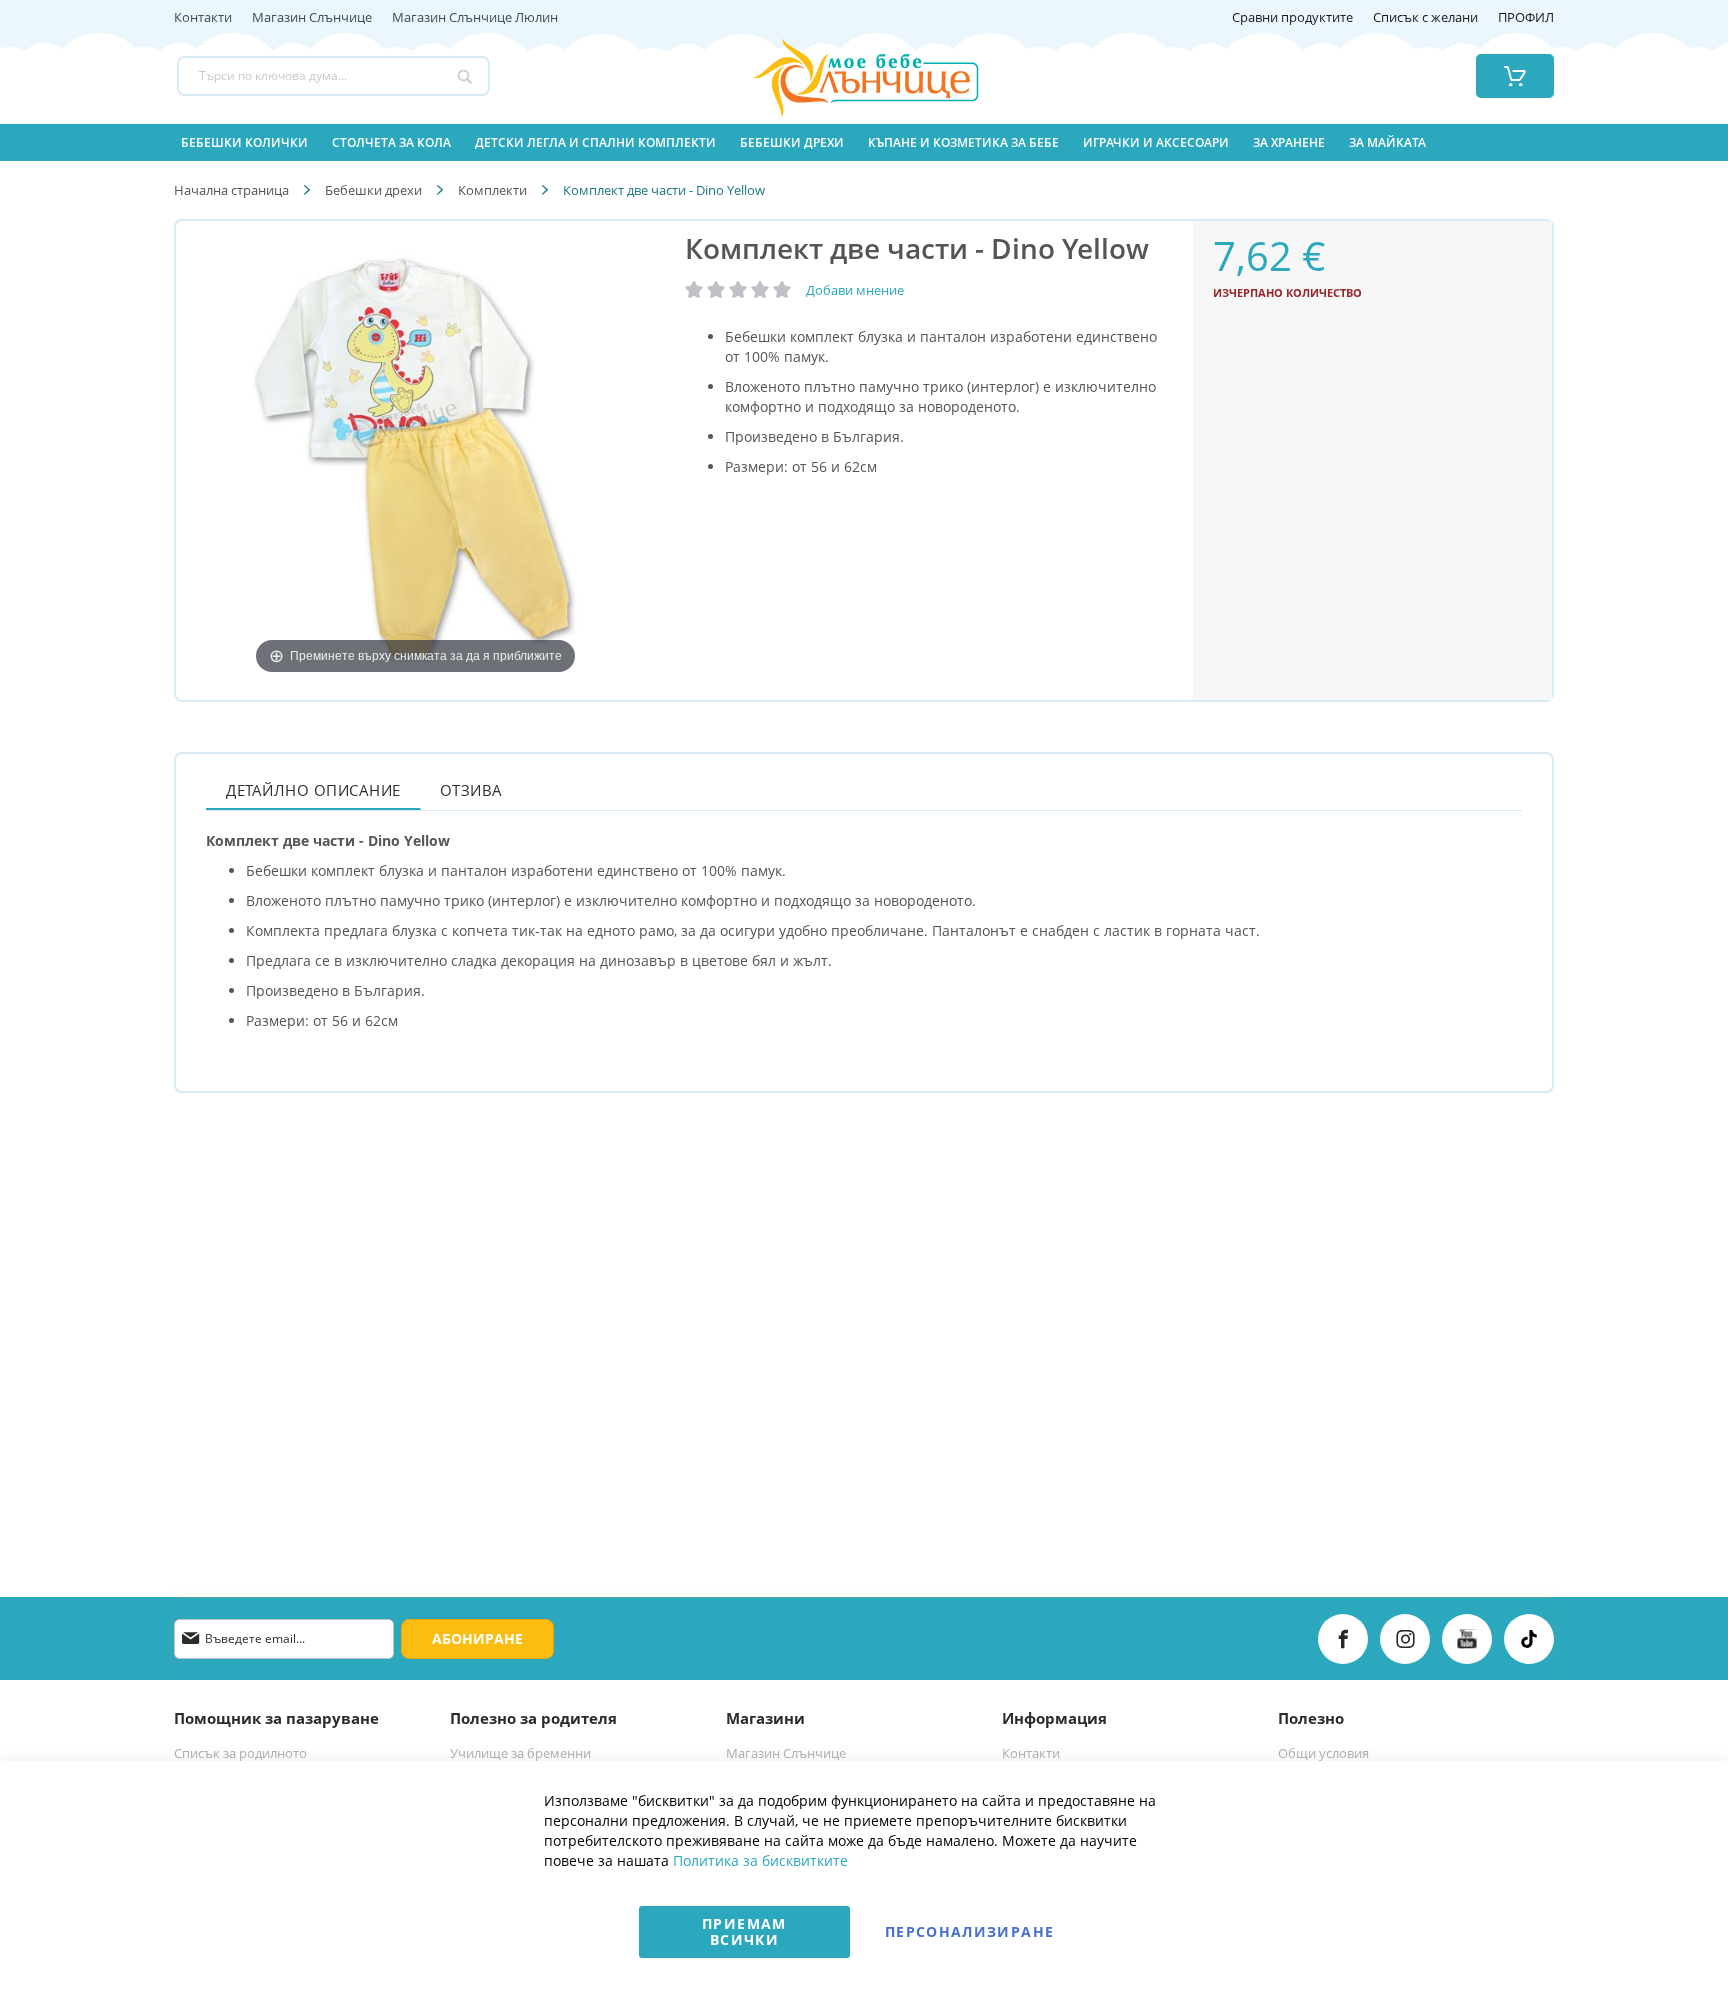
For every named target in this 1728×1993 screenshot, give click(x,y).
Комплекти (492, 190)
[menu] (864, 142)
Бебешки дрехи (373, 190)
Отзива (471, 790)
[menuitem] (244, 142)
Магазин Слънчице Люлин (475, 18)
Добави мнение (855, 290)
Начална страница (231, 190)
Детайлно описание (313, 790)
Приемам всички (744, 1931)
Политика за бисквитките (760, 1860)
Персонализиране (969, 1931)
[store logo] (841, 76)
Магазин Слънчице (312, 18)
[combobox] (333, 76)
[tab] (313, 789)
